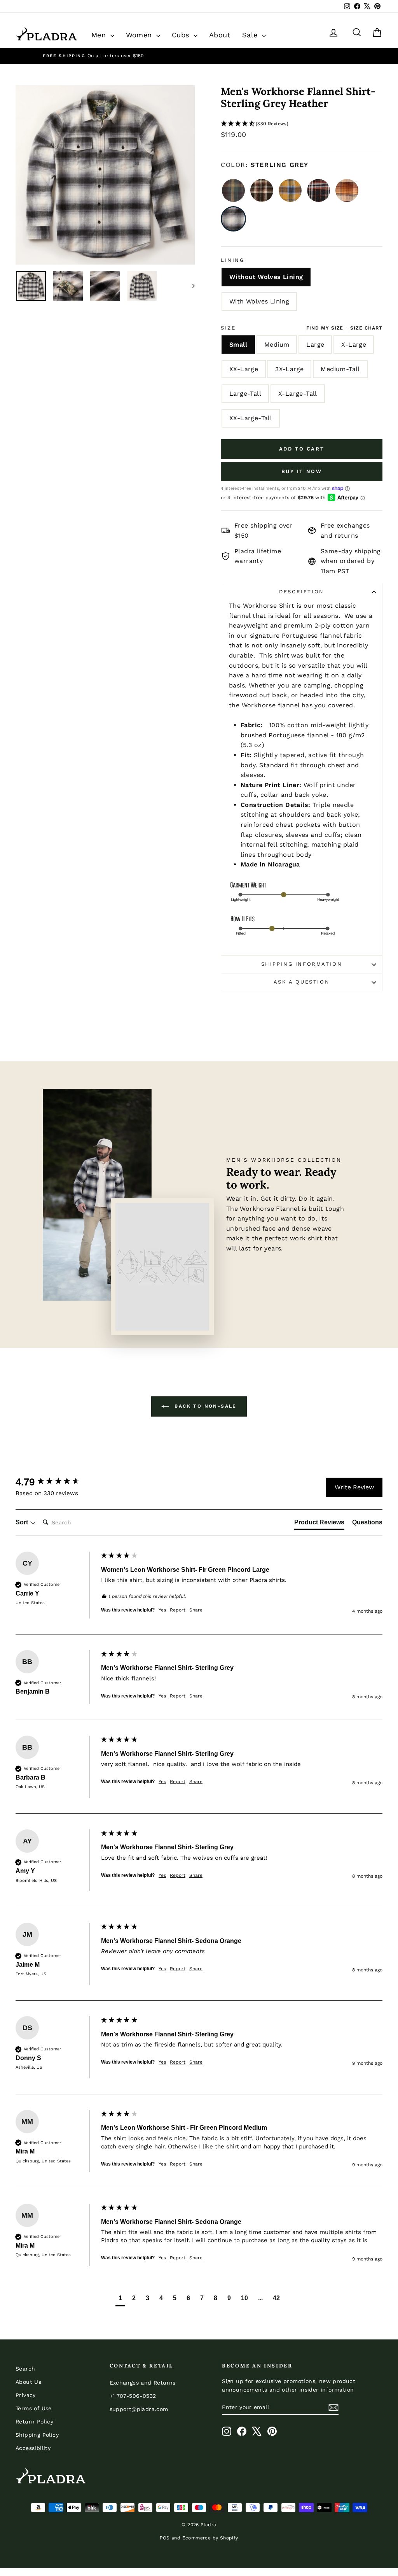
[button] (302, 124)
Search (25, 2369)
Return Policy (34, 2422)
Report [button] (178, 1610)
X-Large (354, 345)
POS (165, 2538)
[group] (56, 1482)
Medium (277, 345)
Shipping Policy (37, 2435)
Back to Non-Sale (204, 1406)
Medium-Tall (340, 369)
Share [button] (196, 1610)
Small (238, 345)
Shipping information (302, 964)
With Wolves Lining (259, 301)
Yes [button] (162, 1610)
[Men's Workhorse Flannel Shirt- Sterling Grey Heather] (233, 219)
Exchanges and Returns (143, 2383)
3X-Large (289, 369)
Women (140, 35)
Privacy (26, 2395)
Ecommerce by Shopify (210, 2538)
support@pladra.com (139, 2409)
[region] (199, 56)
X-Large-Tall (298, 394)
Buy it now (302, 471)
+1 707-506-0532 (133, 2396)
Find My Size (325, 328)
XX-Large (244, 369)
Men (100, 35)
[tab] (319, 1524)
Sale (251, 35)
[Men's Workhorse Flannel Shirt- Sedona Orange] (347, 190)
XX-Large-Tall (251, 418)
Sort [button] (23, 1522)
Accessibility (33, 2448)
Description (302, 592)
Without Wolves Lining (266, 277)
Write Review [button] (354, 1487)
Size (228, 328)
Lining (233, 260)
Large (315, 345)
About (220, 35)
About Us (28, 2382)
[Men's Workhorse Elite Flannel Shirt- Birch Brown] (233, 190)
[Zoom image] (105, 175)
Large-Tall (245, 394)
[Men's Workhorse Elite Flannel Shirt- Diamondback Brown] (262, 190)
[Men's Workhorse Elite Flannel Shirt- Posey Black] (319, 190)
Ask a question (302, 982)
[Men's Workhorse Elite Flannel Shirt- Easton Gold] (290, 190)
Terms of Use (34, 2408)
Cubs (182, 35)
